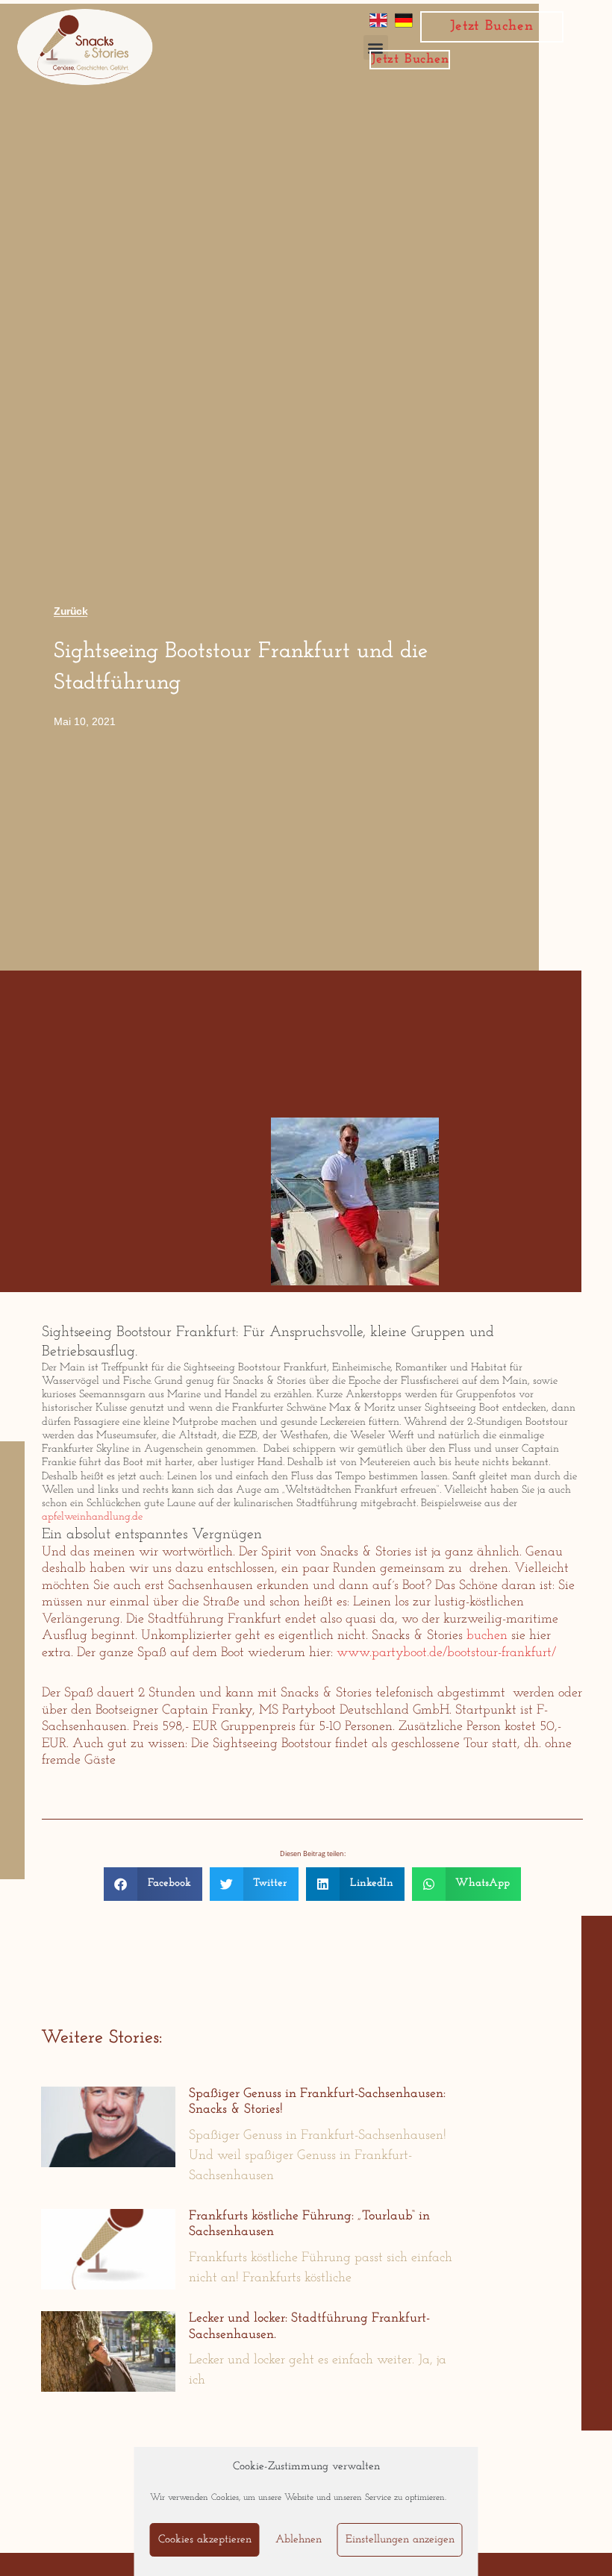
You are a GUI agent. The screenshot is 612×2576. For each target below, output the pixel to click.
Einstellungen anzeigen (400, 2540)
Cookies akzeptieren (205, 2540)
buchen (487, 1636)
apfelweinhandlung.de (92, 1517)
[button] (153, 1884)
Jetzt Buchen (491, 26)
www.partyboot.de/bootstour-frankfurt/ (446, 1653)
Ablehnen (299, 2540)
